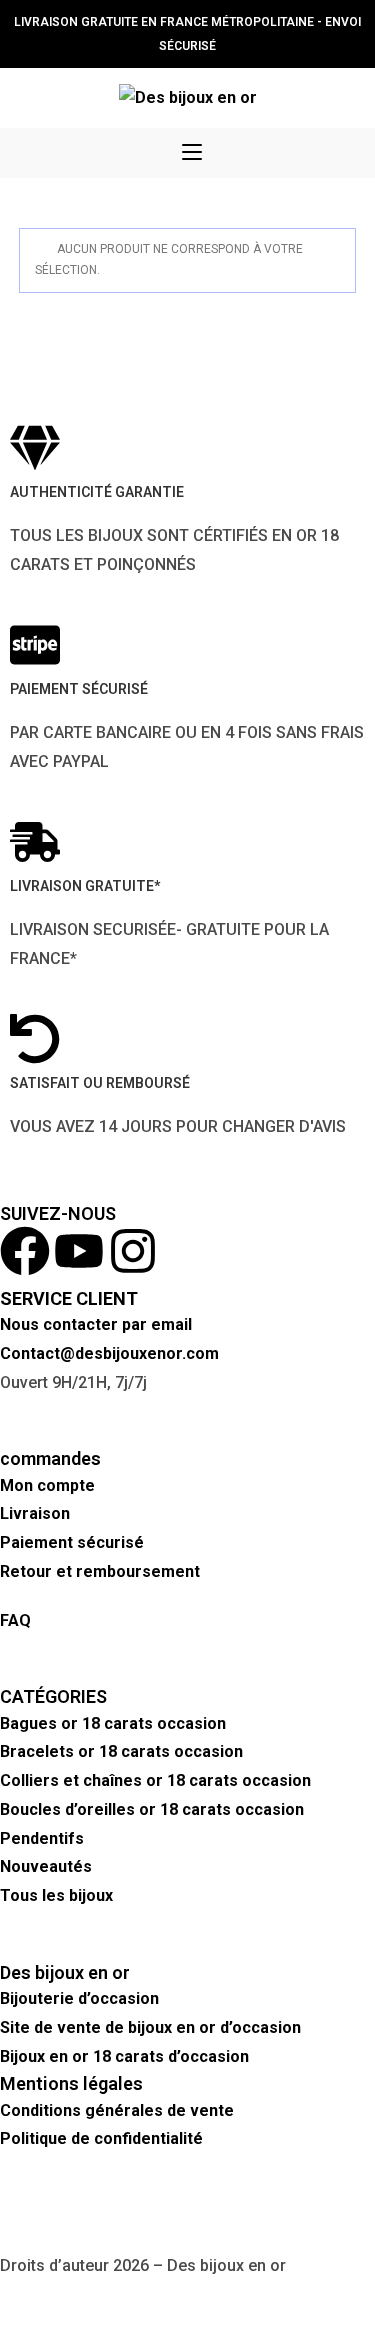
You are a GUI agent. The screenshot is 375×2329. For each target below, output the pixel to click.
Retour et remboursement (102, 1571)
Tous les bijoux (56, 1895)
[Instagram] (133, 1251)
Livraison (35, 1513)
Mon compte (47, 1485)
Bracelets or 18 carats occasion (121, 1751)
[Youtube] (79, 1251)
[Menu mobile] (192, 153)
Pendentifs (42, 1838)
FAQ (15, 1620)
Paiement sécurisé (72, 1542)
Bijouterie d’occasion (79, 1998)
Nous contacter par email (96, 1324)
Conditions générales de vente (117, 2110)
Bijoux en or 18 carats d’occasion (124, 2056)
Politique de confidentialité (101, 2138)
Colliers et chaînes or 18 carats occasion (155, 1780)
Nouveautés (46, 1866)
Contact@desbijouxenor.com (109, 1353)
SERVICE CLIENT (69, 1298)
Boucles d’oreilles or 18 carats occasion (152, 1809)
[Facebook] (25, 1251)
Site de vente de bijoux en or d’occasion (150, 2027)
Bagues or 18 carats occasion (113, 1723)
